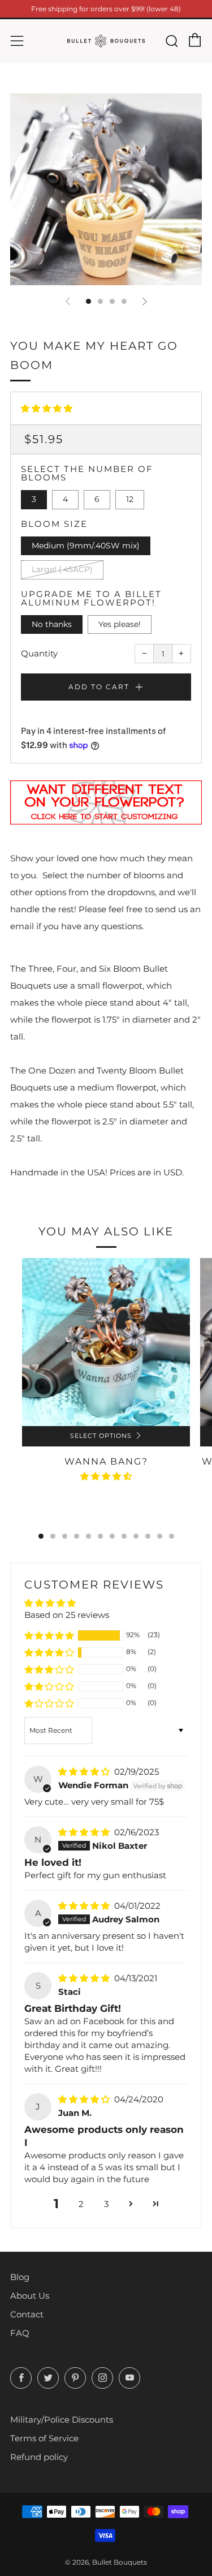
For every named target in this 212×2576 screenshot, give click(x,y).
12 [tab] (172, 1536)
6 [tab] (100, 1536)
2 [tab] (53, 1536)
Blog (20, 2277)
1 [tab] (41, 1536)
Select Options (101, 1436)
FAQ (20, 2333)
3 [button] (106, 2204)
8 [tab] (124, 1536)
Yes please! (120, 624)
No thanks (52, 624)
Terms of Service (44, 2438)
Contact (27, 2314)
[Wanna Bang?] (106, 1342)
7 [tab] (112, 1536)
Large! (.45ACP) (62, 569)
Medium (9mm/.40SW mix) (86, 546)
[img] (85, 1772)
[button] (47, 408)
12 (130, 499)
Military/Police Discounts (62, 2420)
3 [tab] (65, 1536)
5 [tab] (88, 1536)
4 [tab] (77, 1536)
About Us (30, 2296)
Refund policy (39, 2457)
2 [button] (81, 2204)
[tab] (88, 301)
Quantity (39, 653)
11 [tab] (160, 1536)
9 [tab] (136, 1536)
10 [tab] (148, 1536)
